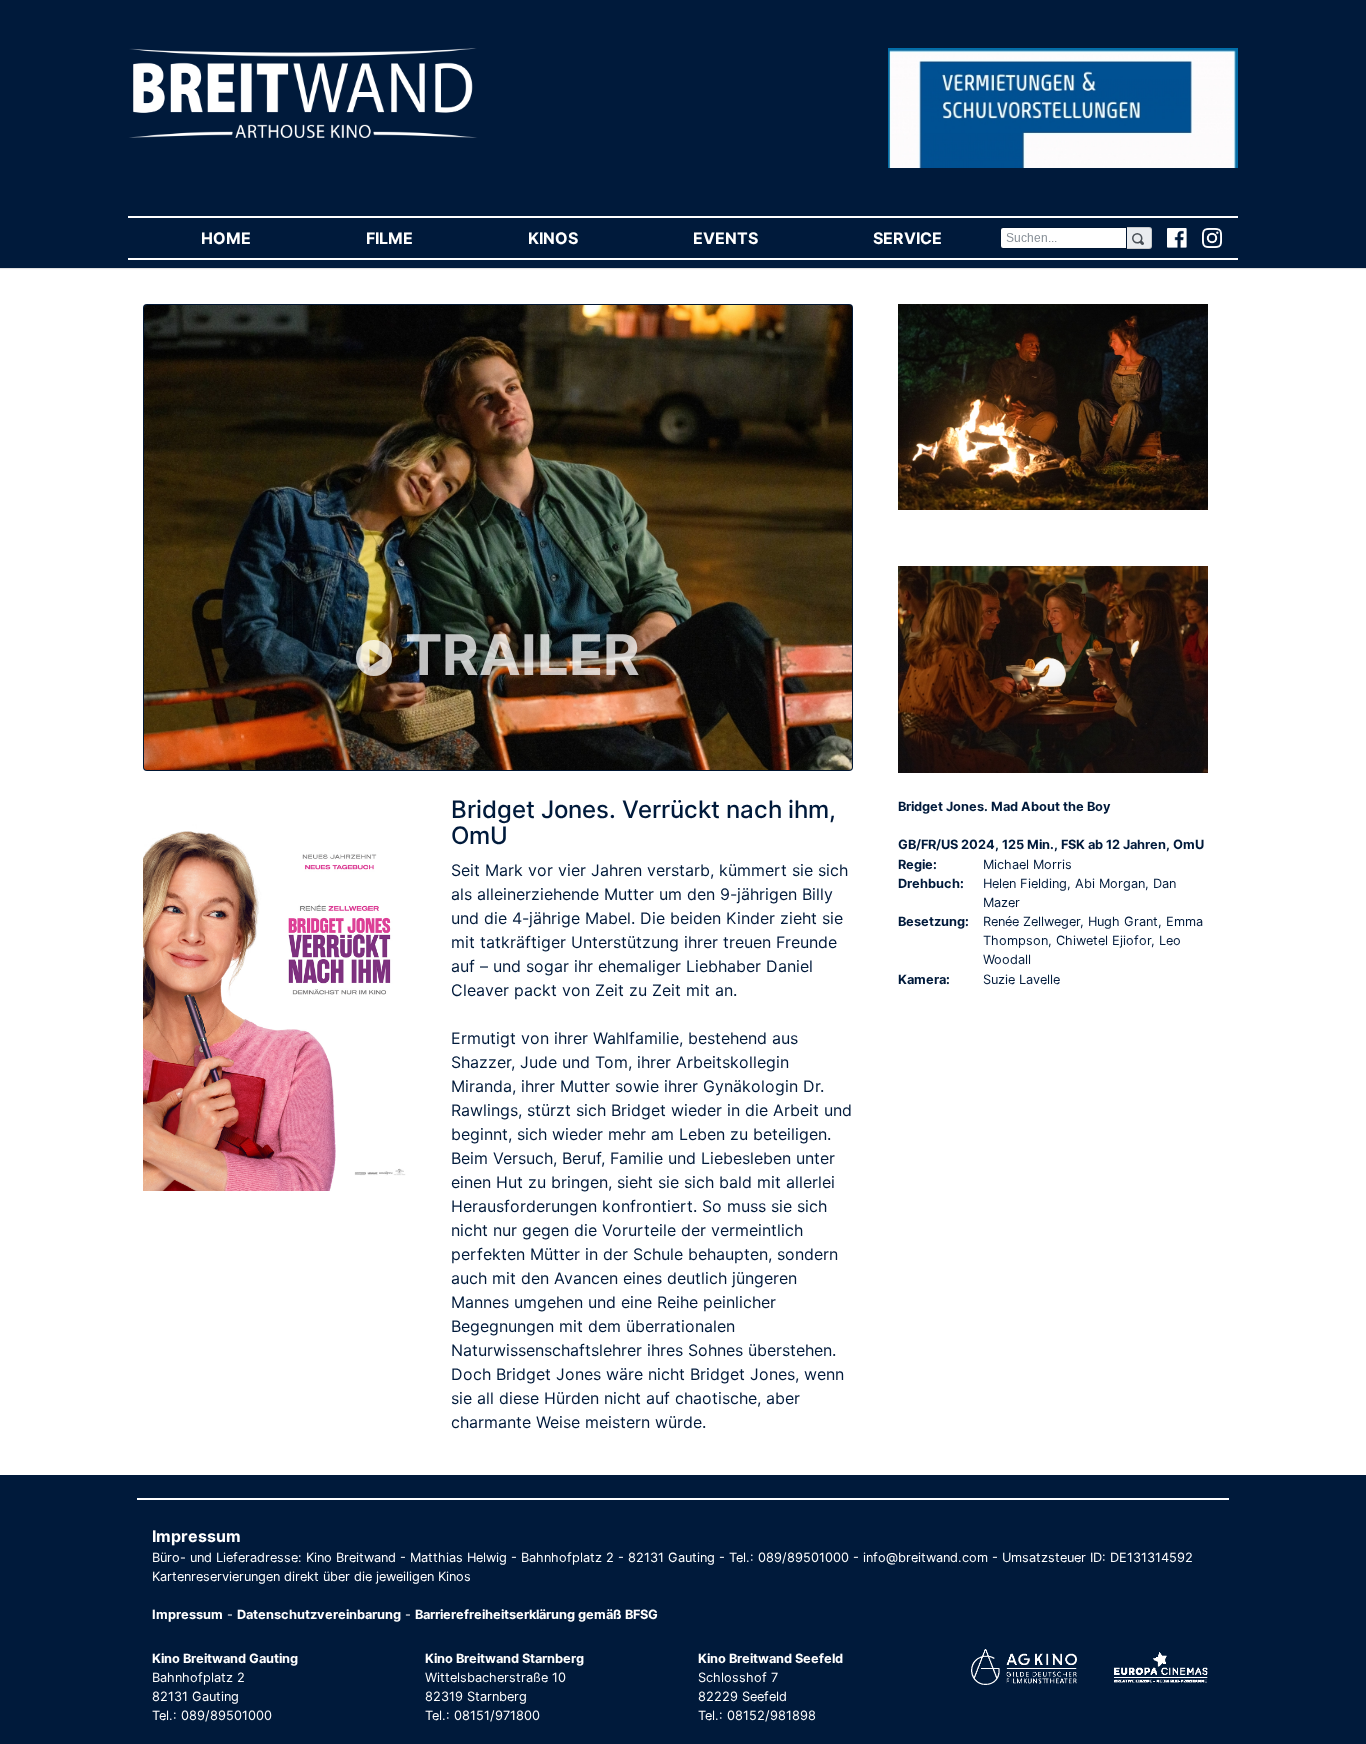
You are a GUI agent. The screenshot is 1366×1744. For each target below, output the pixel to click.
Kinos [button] (581, 238)
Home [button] (254, 238)
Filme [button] (418, 238)
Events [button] (754, 238)
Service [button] (936, 238)
